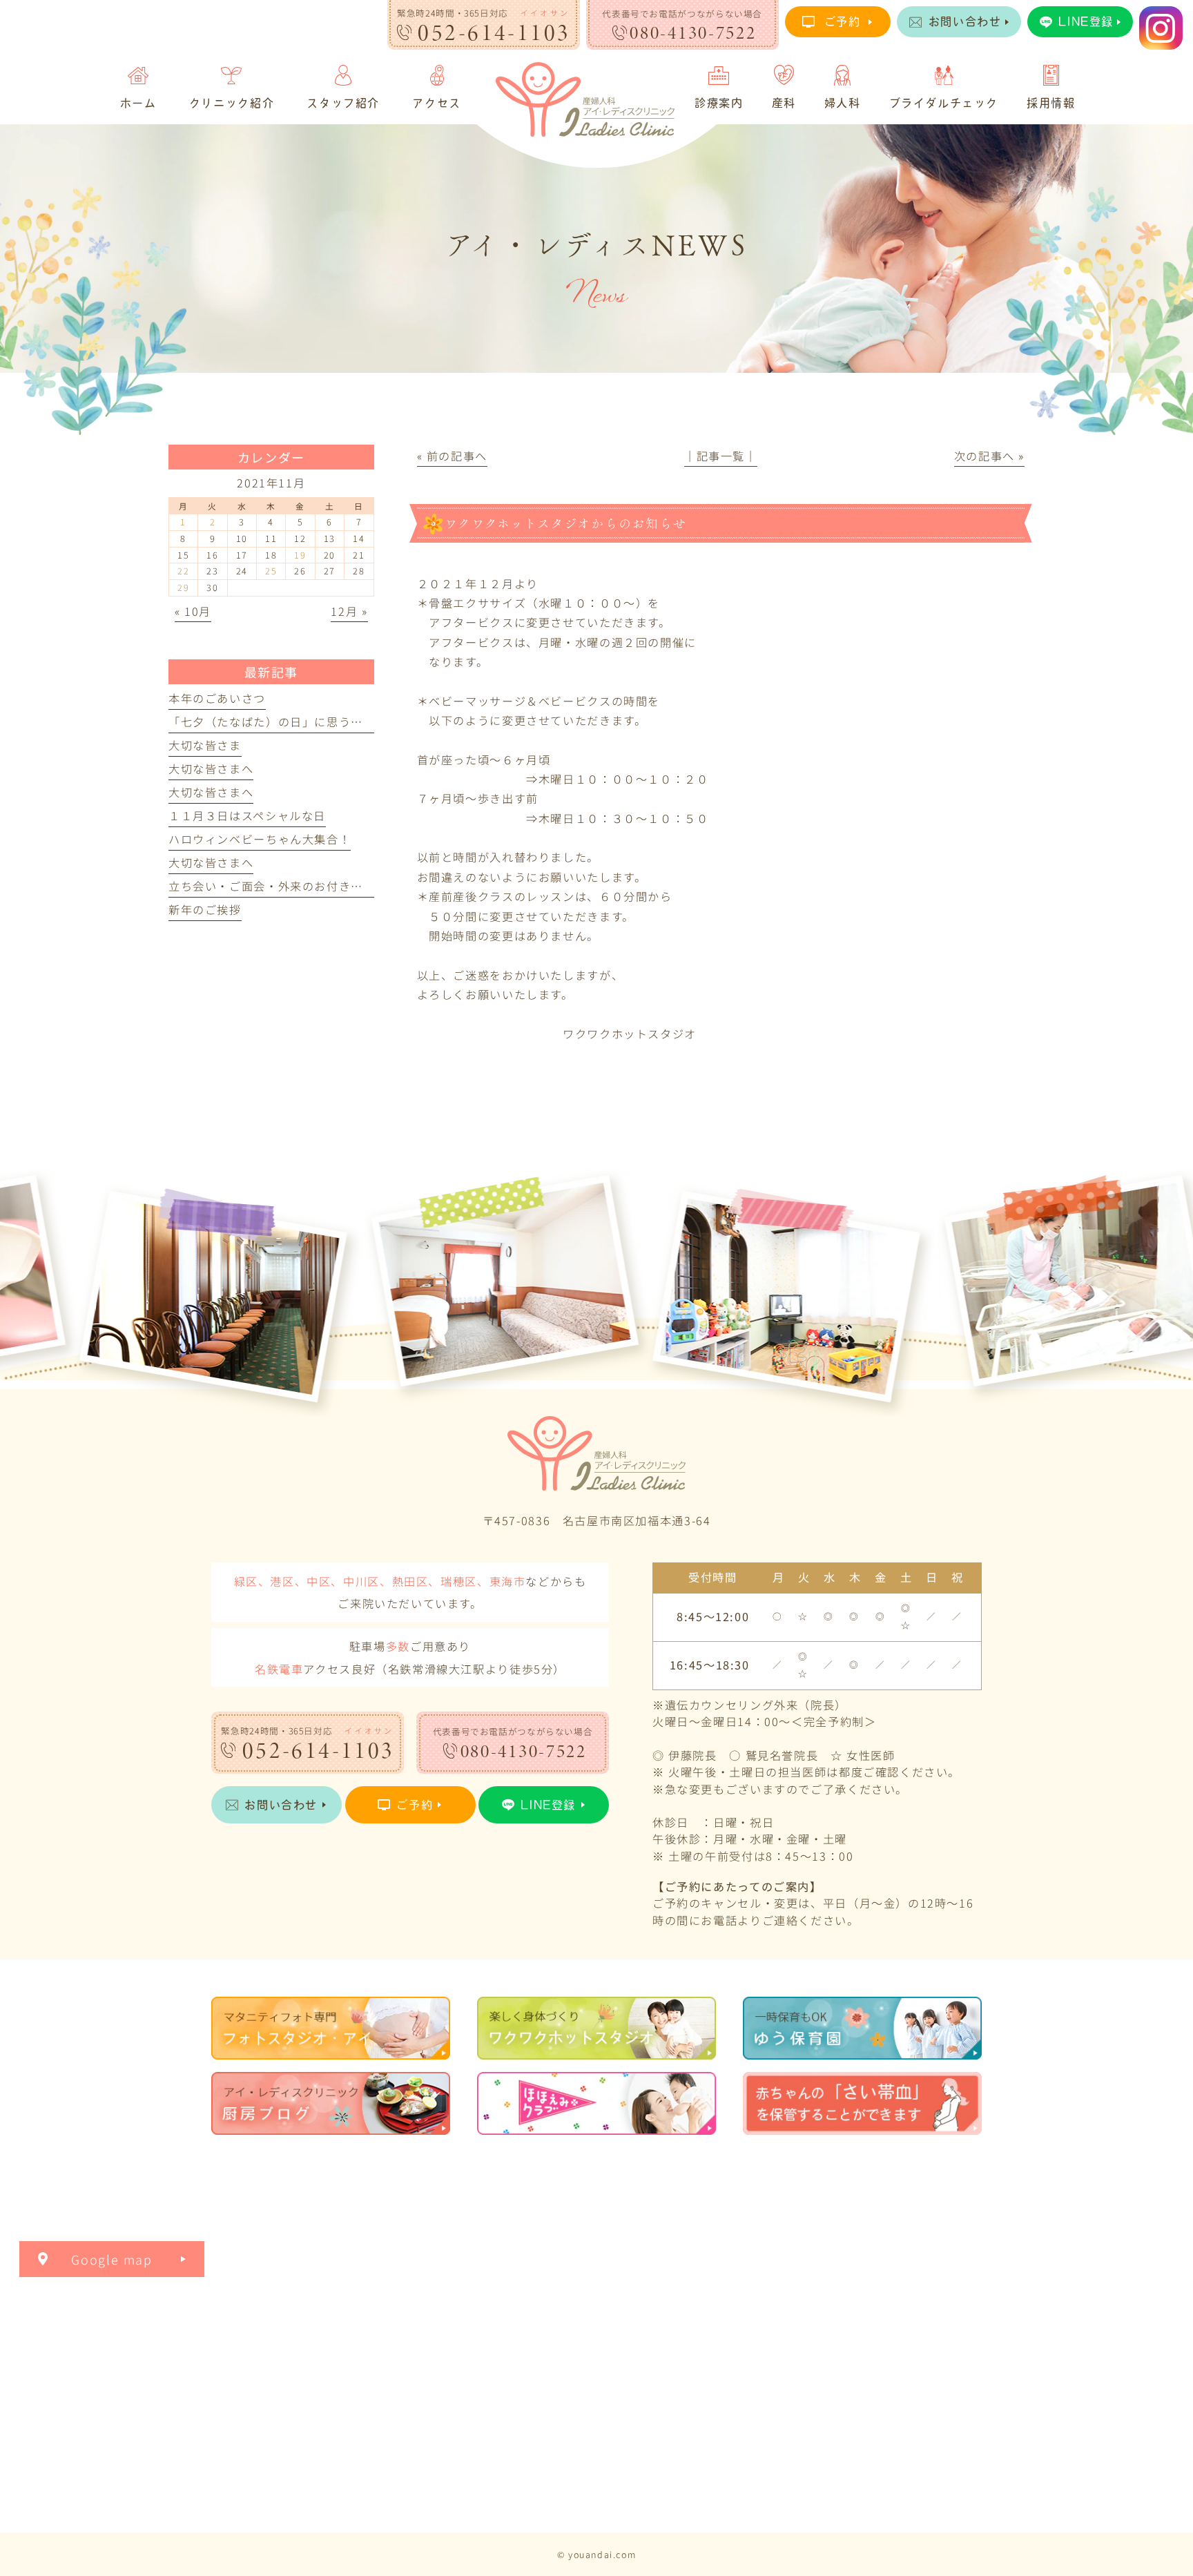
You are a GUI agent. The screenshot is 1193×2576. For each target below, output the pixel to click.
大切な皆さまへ (211, 768)
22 (183, 571)
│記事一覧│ (721, 456)
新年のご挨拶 (205, 909)
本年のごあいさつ (217, 698)
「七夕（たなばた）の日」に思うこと (272, 722)
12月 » (349, 611)
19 (300, 555)
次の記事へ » (989, 456)
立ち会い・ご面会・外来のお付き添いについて (296, 886)
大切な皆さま (205, 745)
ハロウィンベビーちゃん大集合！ (260, 839)
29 (183, 587)
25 (271, 571)
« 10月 (193, 611)
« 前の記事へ (452, 456)
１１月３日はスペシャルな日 (247, 815)
